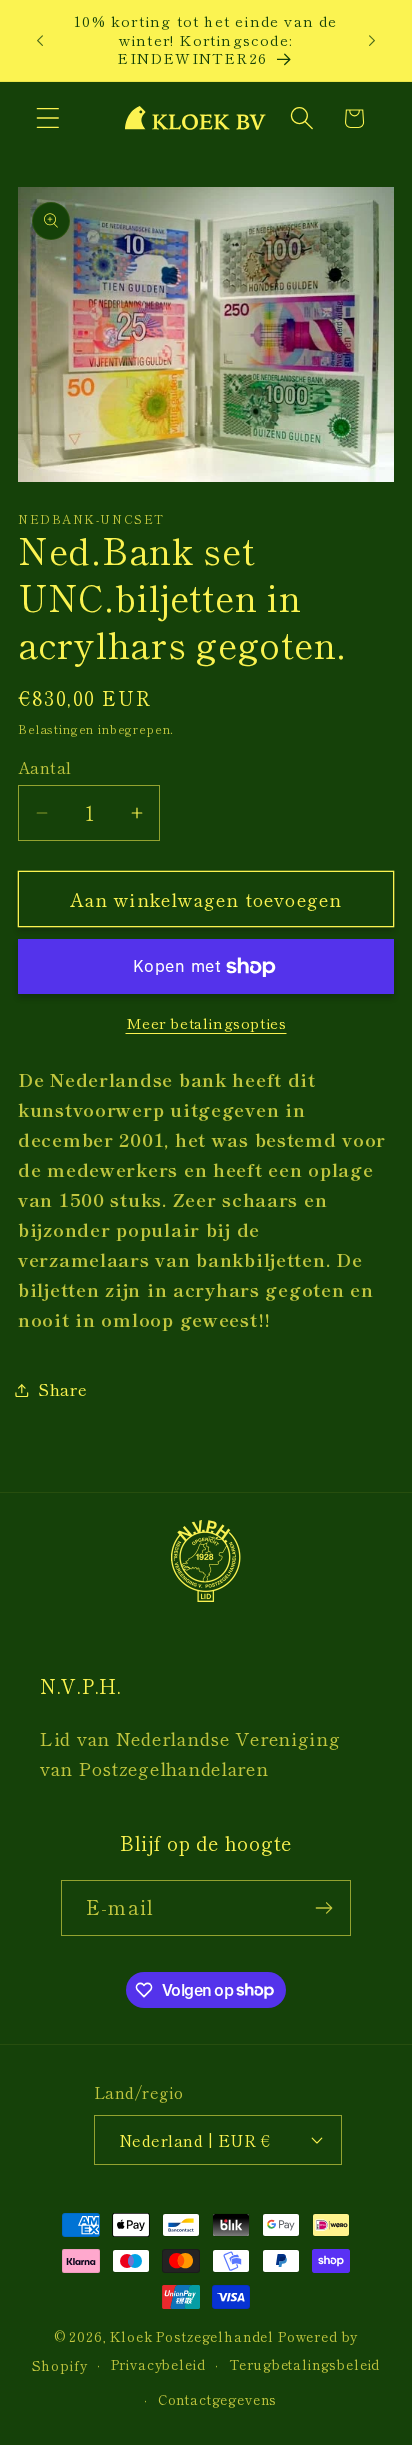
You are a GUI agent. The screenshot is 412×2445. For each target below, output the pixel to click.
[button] (48, 118)
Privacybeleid (158, 2364)
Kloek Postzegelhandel (192, 2336)
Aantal (45, 767)
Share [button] (63, 1389)
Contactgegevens (218, 2399)
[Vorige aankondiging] (40, 40)
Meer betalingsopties (206, 1023)
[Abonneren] (323, 1908)
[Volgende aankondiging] (372, 40)
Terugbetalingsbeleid (305, 2364)
